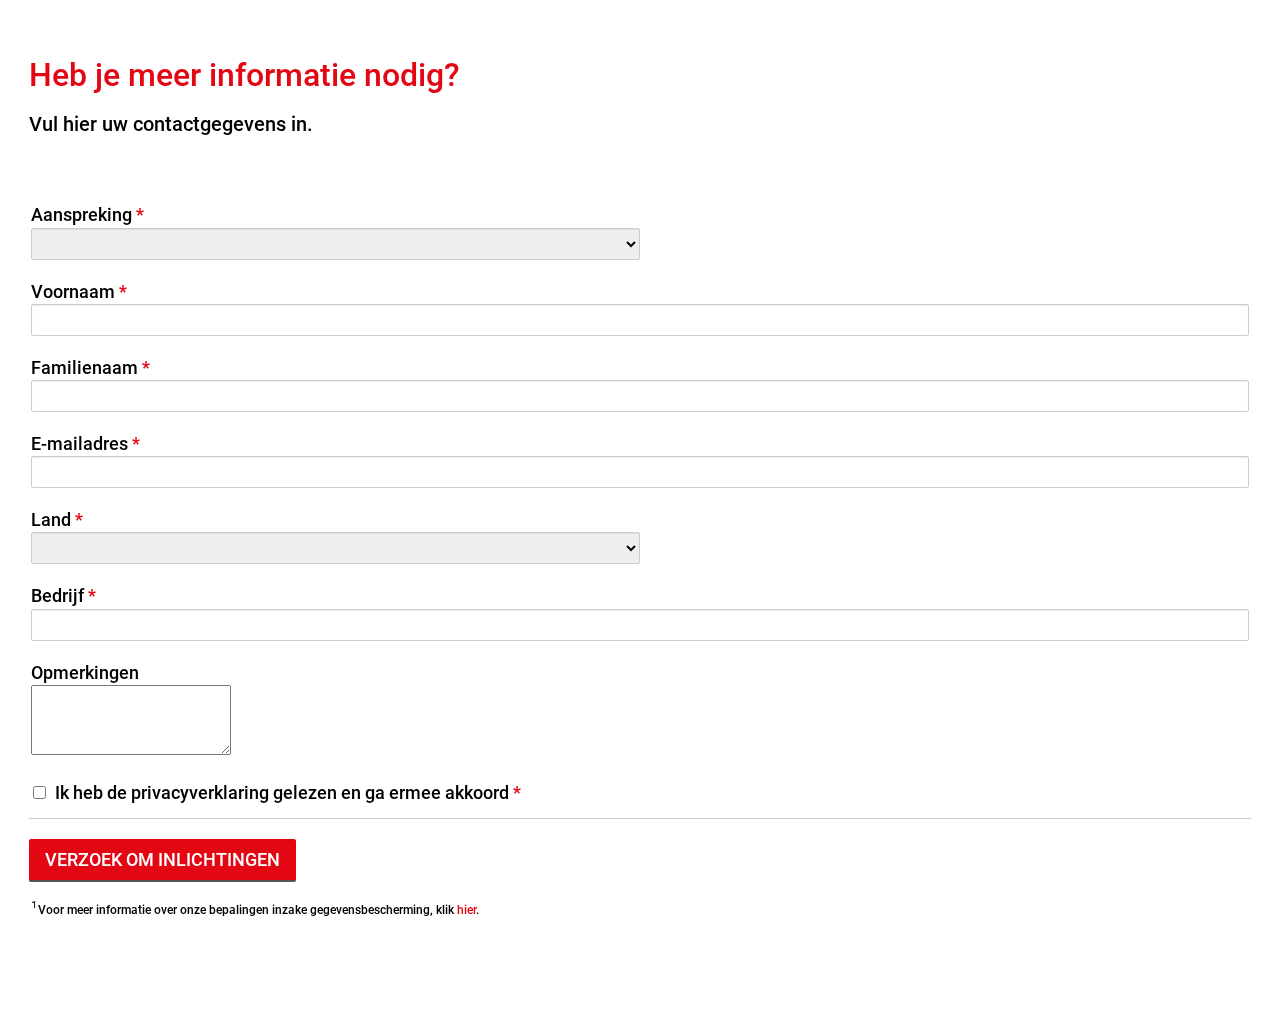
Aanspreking (81, 214)
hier (466, 910)
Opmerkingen (85, 672)
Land (51, 519)
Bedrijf (57, 595)
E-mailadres (79, 443)
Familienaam (84, 367)
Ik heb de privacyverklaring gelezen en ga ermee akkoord (282, 792)
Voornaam (73, 291)
